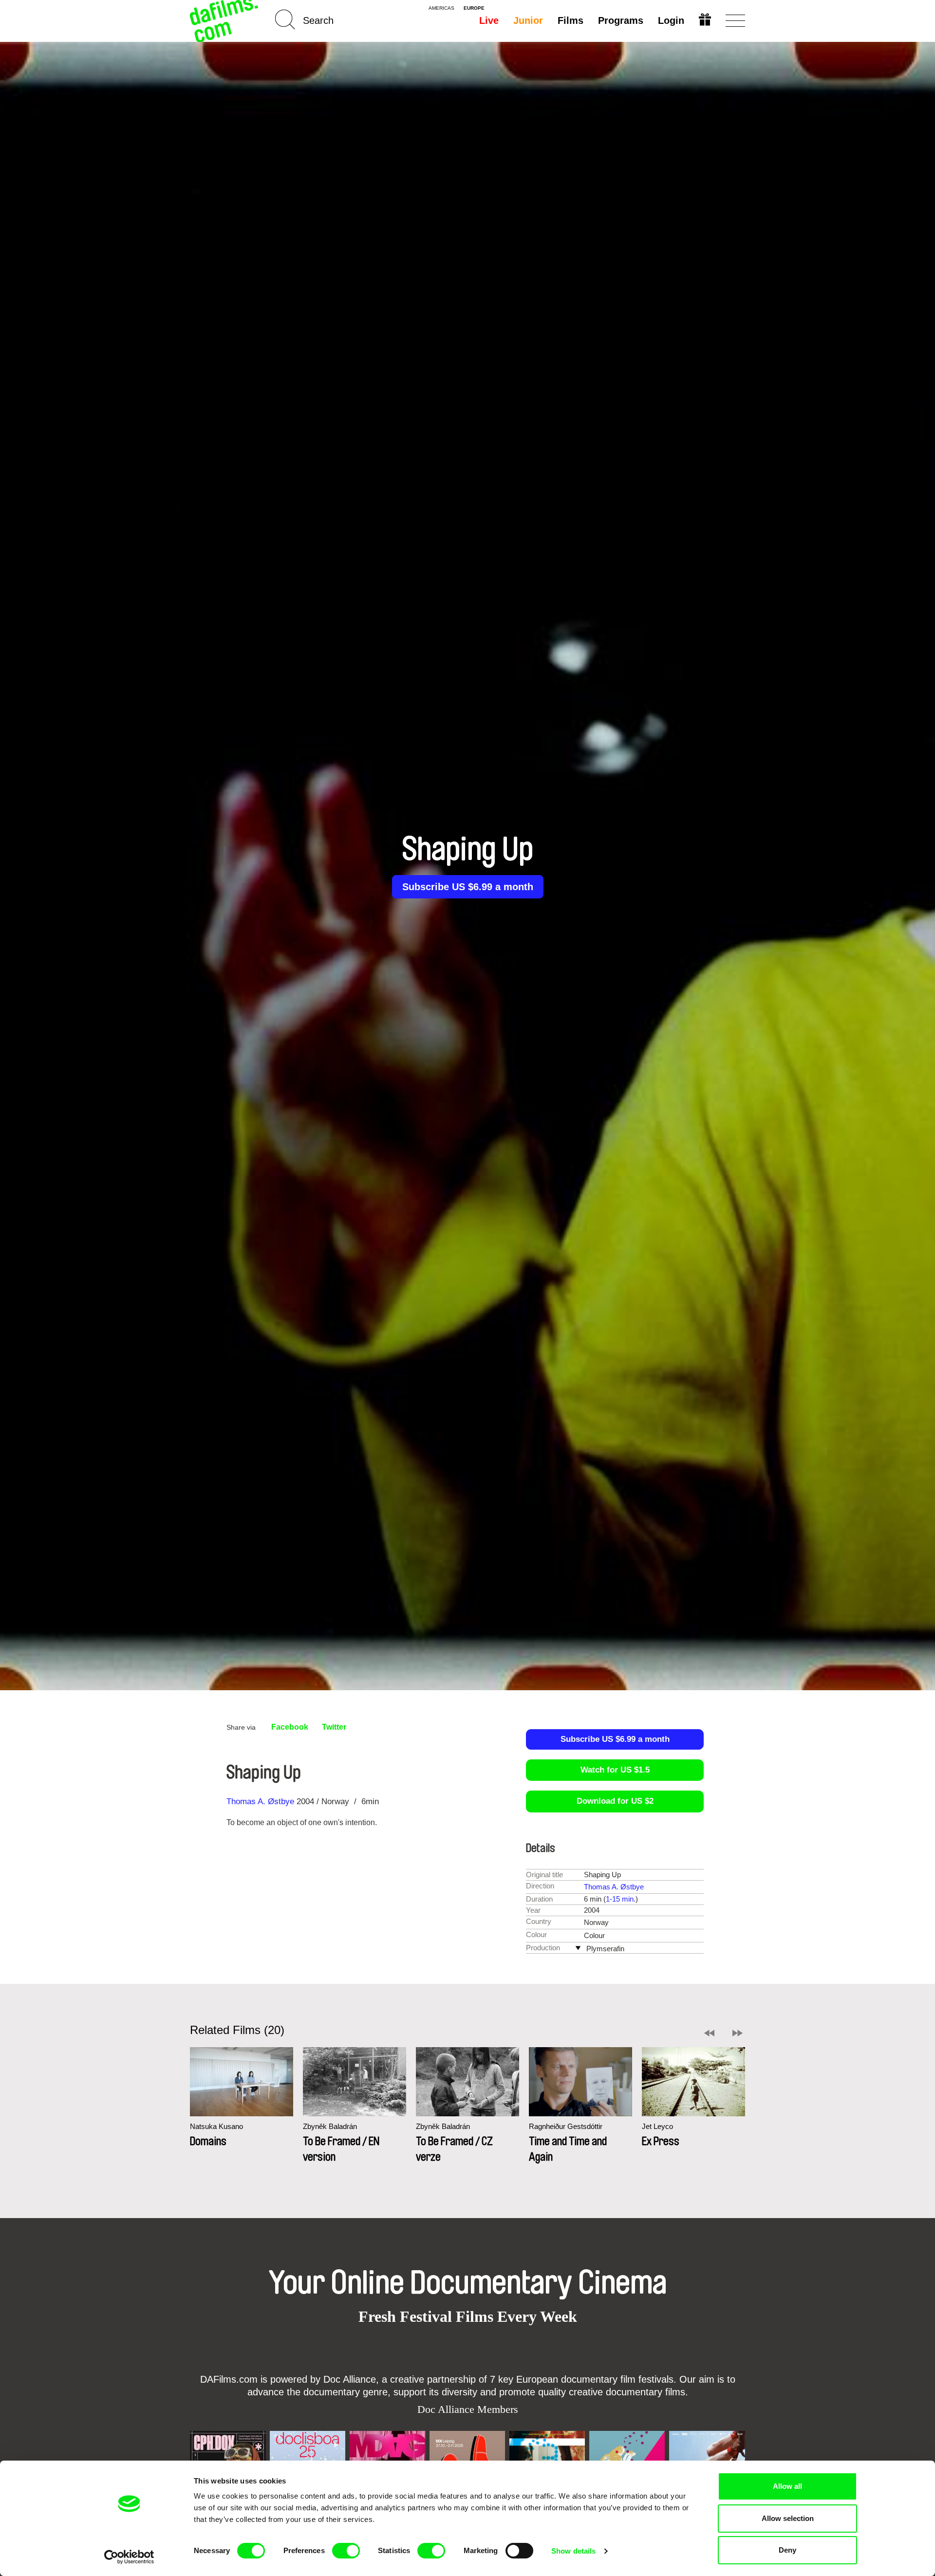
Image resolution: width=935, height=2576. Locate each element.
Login (671, 20)
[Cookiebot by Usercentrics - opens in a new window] (129, 2557)
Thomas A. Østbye (260, 1801)
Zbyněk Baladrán (330, 2126)
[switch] (346, 2551)
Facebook (290, 1727)
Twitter (334, 1727)
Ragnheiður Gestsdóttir (566, 2126)
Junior (528, 20)
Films (570, 20)
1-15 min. (621, 1899)
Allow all (787, 2486)
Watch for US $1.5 (615, 1770)
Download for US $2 (615, 1801)
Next (738, 2033)
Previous (709, 2033)
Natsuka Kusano (216, 2126)
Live (489, 20)
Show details (573, 2551)
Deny (787, 2550)
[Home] (225, 21)
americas (441, 8)
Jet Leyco (657, 2126)
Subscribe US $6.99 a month (468, 887)
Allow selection (788, 2518)
